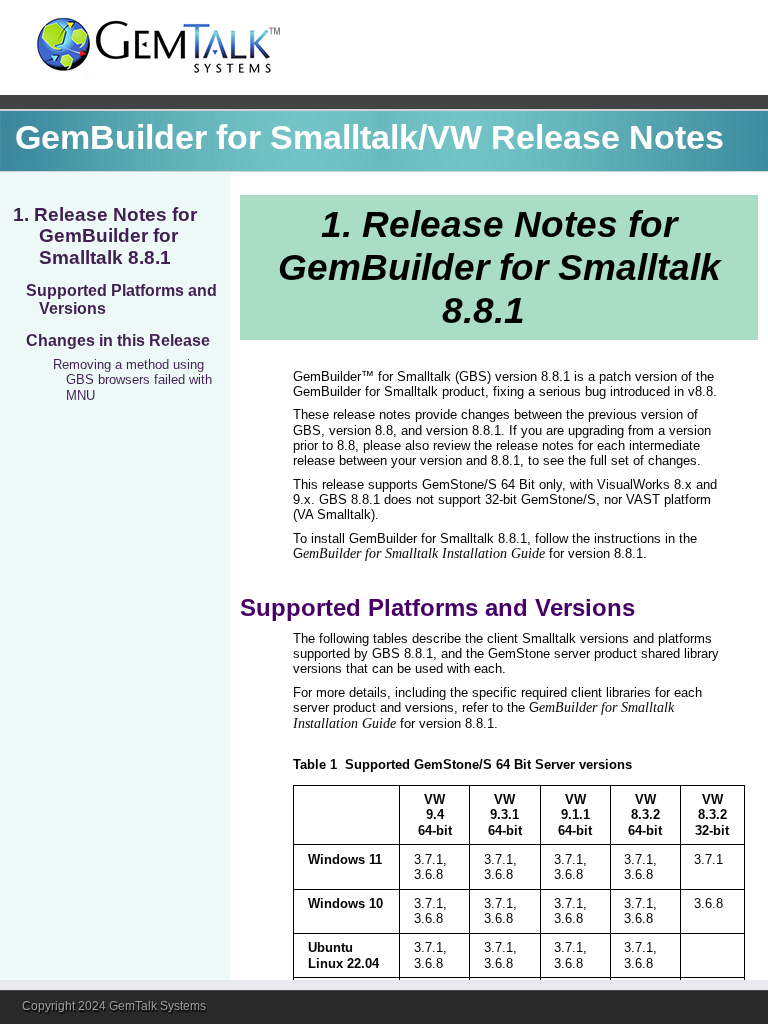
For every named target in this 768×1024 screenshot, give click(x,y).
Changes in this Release (118, 340)
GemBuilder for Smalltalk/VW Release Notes (369, 137)
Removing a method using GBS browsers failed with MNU (132, 380)
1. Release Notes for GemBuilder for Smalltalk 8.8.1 (105, 236)
